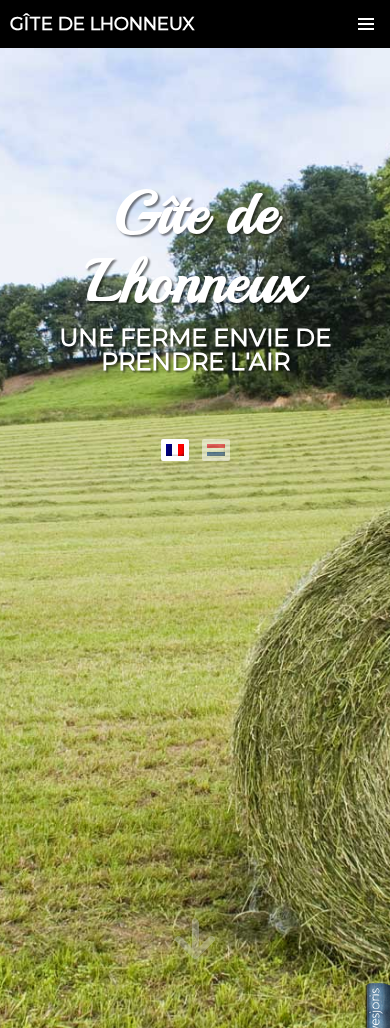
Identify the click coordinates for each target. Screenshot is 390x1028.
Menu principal (366, 24)
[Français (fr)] (175, 450)
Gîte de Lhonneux (102, 24)
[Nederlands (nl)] (216, 450)
